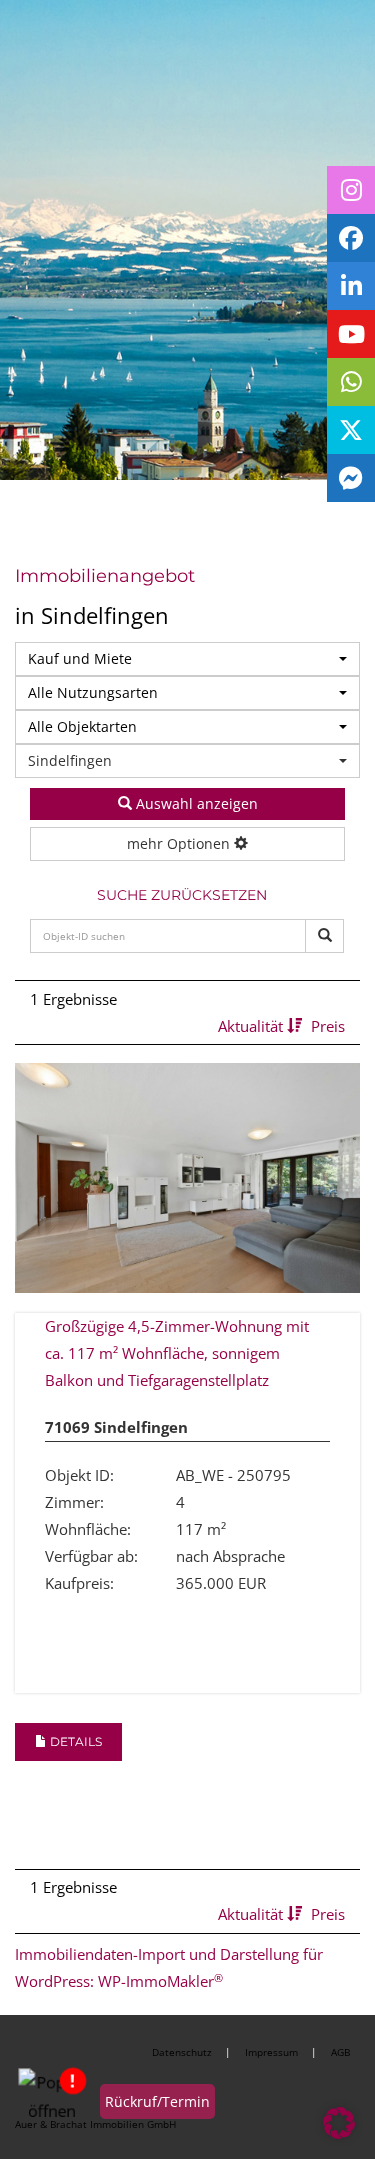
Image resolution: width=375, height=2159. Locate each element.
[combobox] (187, 659)
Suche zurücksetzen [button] (182, 895)
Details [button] (74, 1741)
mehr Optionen (180, 843)
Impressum (271, 2052)
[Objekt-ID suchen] (324, 936)
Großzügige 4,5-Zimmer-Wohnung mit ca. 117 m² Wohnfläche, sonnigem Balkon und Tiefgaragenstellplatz (177, 1353)
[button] (339, 2123)
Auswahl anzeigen (195, 803)
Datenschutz (182, 2052)
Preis (328, 1026)
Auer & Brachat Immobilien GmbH (95, 2124)
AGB (340, 2052)
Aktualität (252, 1026)
